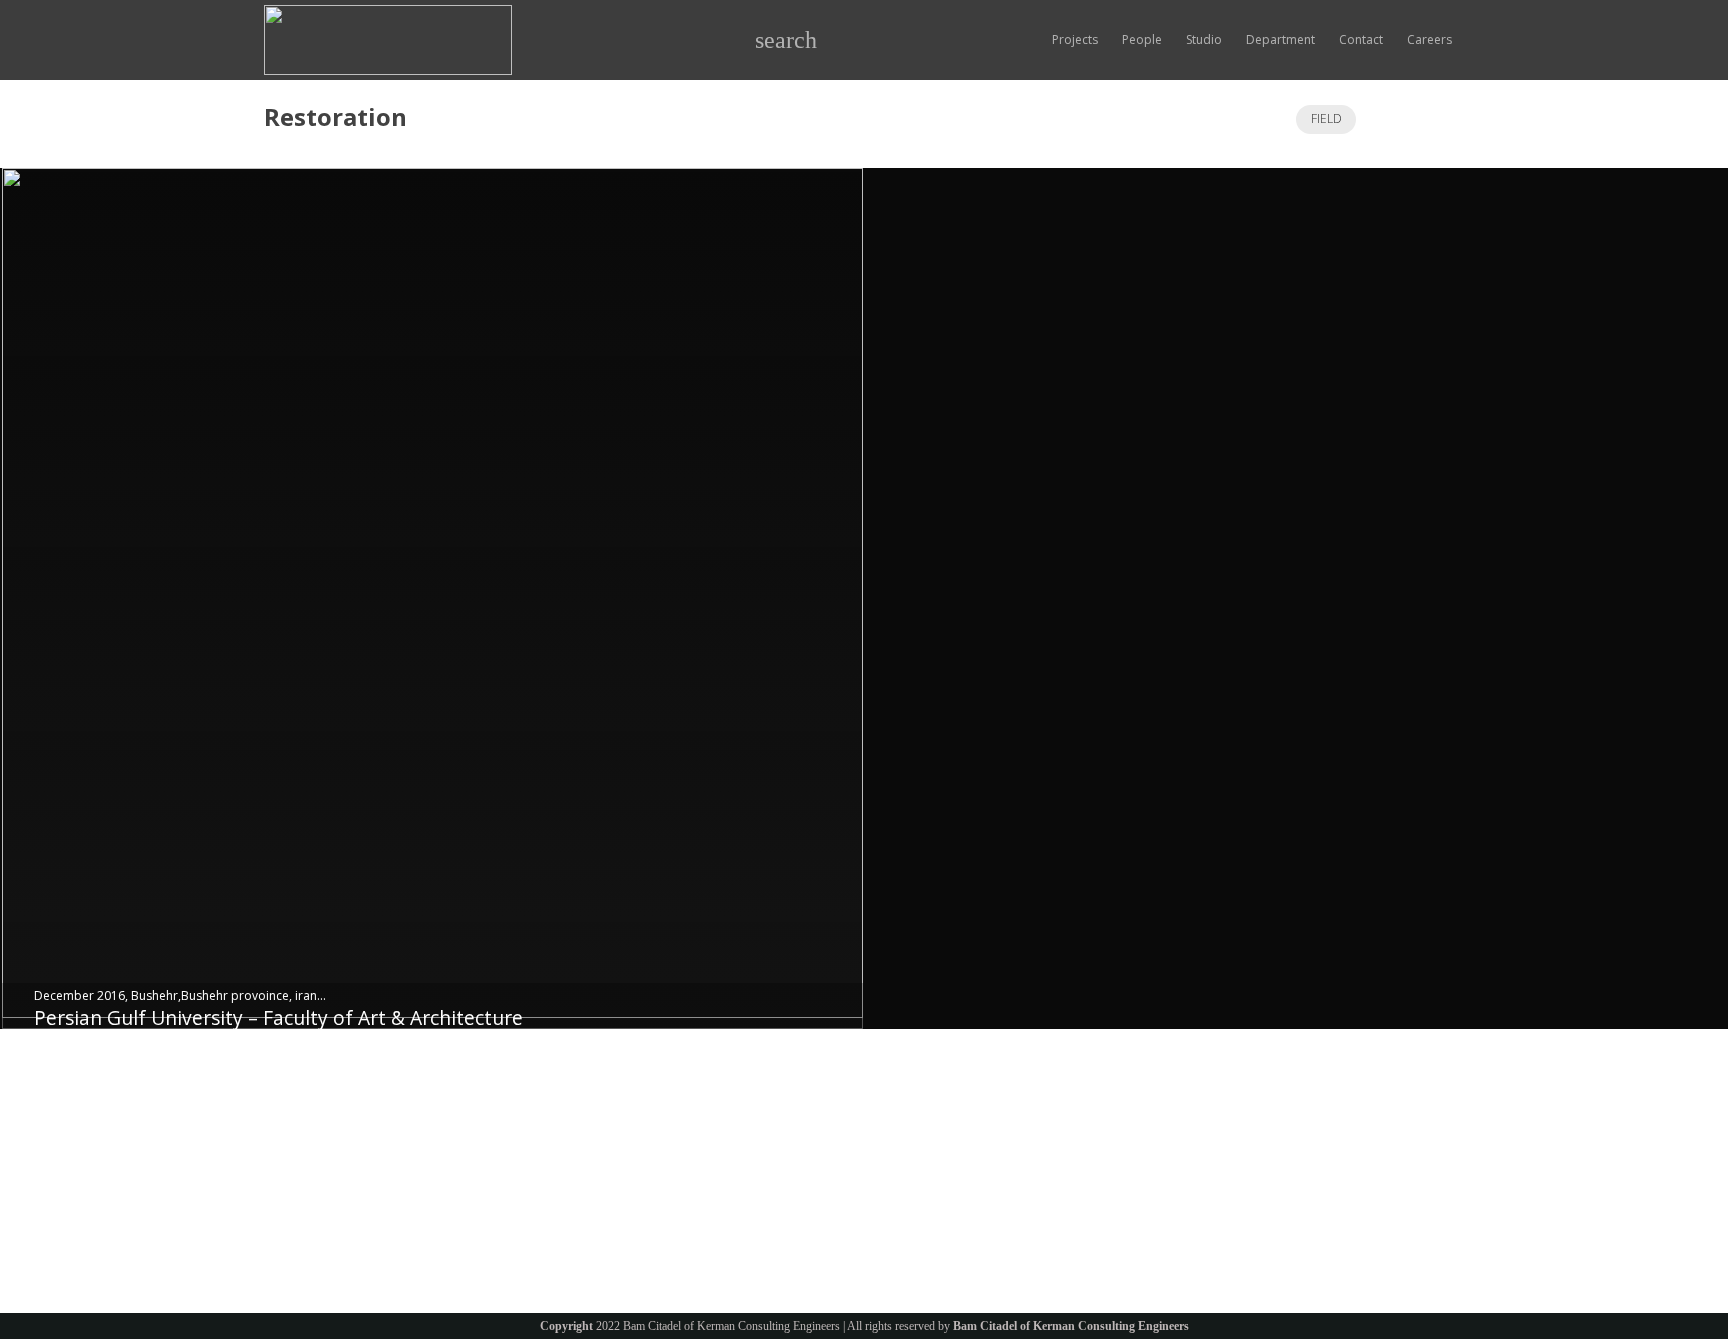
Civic (277, 1181)
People (508, 1131)
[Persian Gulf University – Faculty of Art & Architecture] (432, 598)
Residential (295, 1255)
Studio (506, 1106)
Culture (284, 1131)
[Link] (388, 40)
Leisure (284, 1206)
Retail (279, 1230)
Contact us (518, 1181)
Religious (289, 1106)
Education (292, 1156)
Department (522, 1156)
